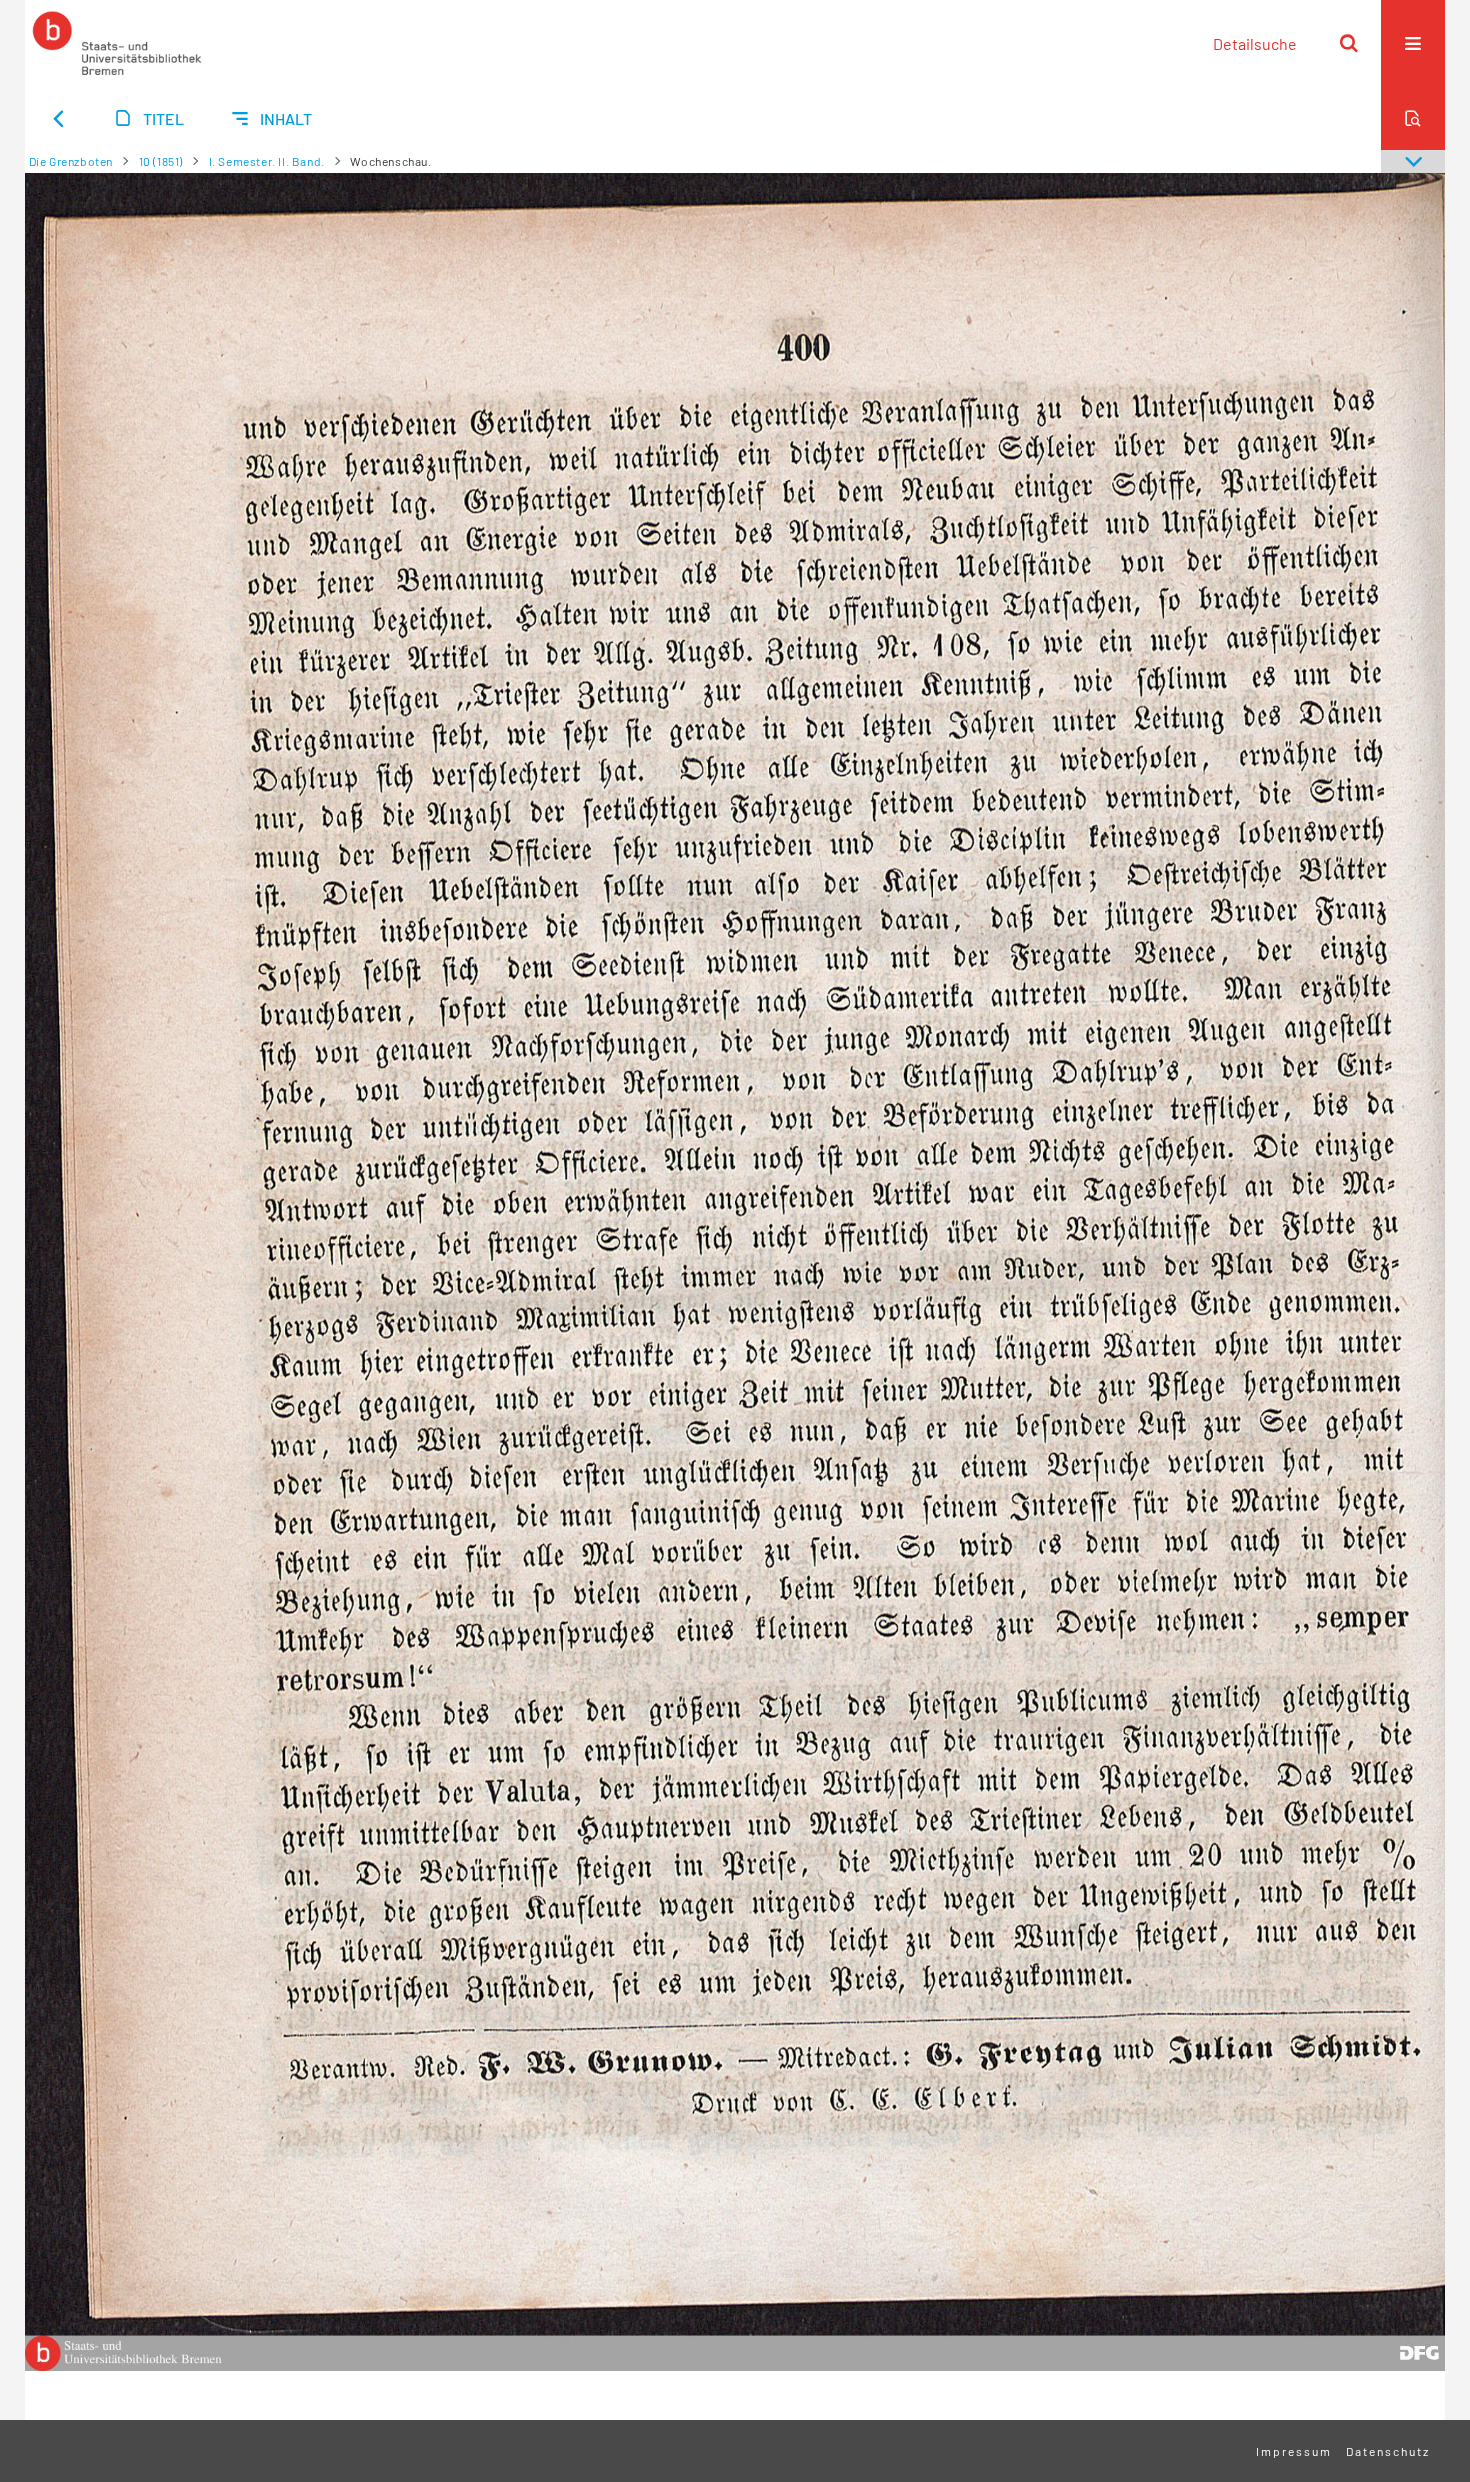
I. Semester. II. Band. (267, 161)
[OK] (1349, 43)
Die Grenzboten (71, 161)
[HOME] (117, 43)
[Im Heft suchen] (1413, 118)
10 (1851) (161, 161)
